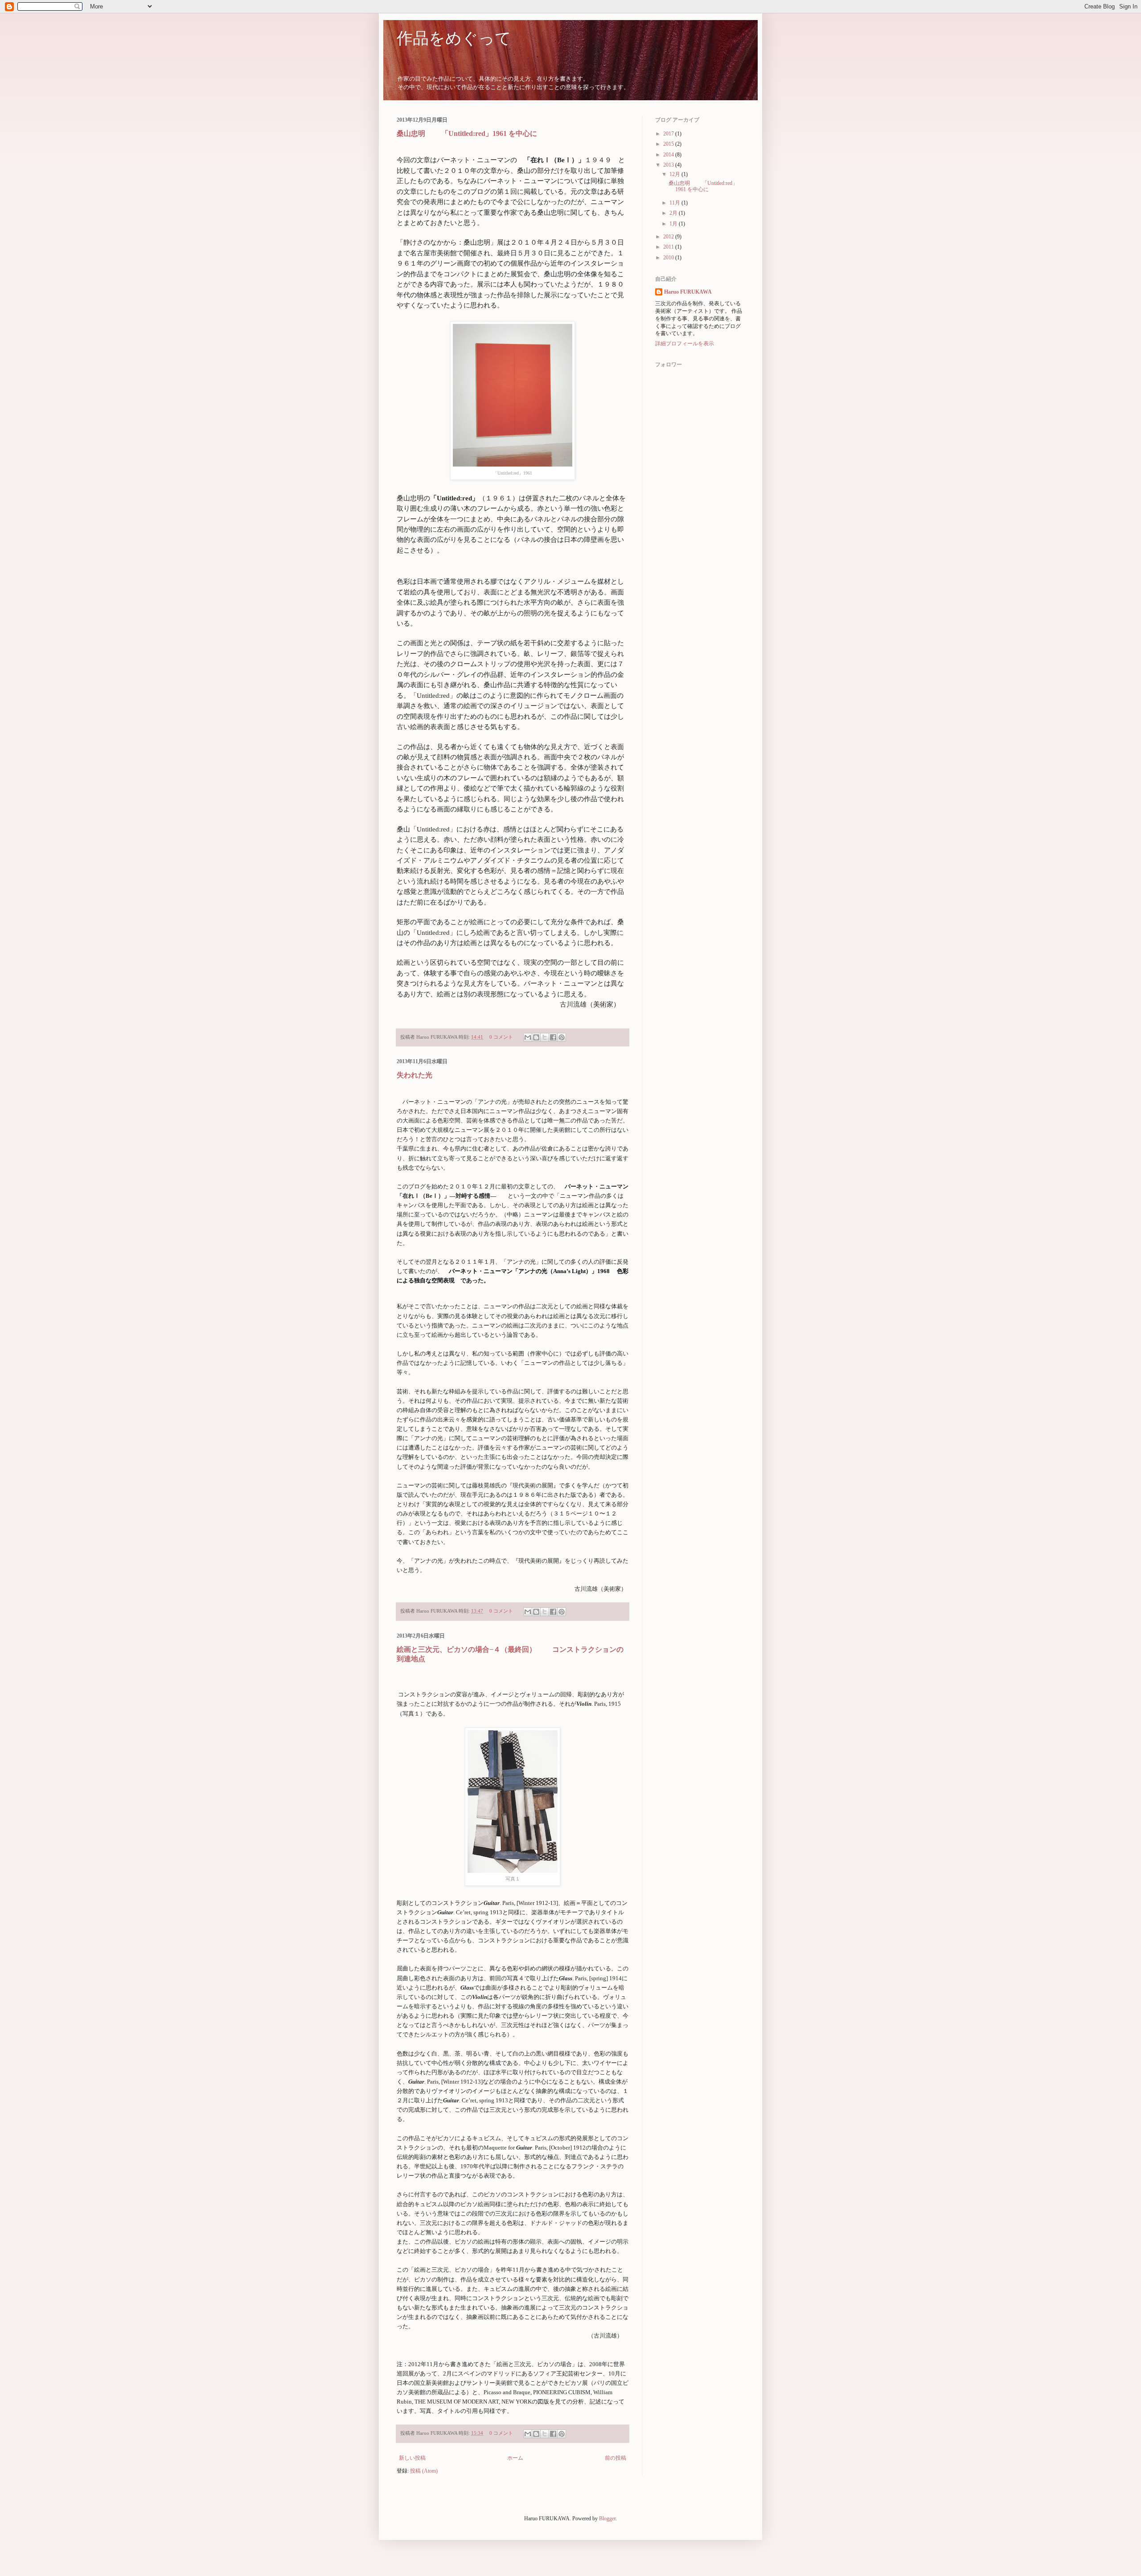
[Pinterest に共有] (562, 1037)
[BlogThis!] (536, 1037)
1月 (674, 224)
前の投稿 (616, 2458)
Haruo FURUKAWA (688, 292)
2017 (669, 134)
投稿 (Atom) (424, 2471)
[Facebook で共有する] (553, 1037)
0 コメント (501, 1037)
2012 (669, 237)
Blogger (607, 2519)
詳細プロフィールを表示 (685, 344)
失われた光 (415, 1075)
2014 (669, 155)
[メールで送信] (528, 1037)
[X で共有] (545, 1037)
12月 (675, 174)
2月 (674, 213)
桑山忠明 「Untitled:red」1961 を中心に (467, 133)
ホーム (515, 2458)
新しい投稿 (412, 2458)
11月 (675, 203)
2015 (669, 144)
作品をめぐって (454, 38)
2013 (669, 165)
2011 (669, 247)
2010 (669, 258)
